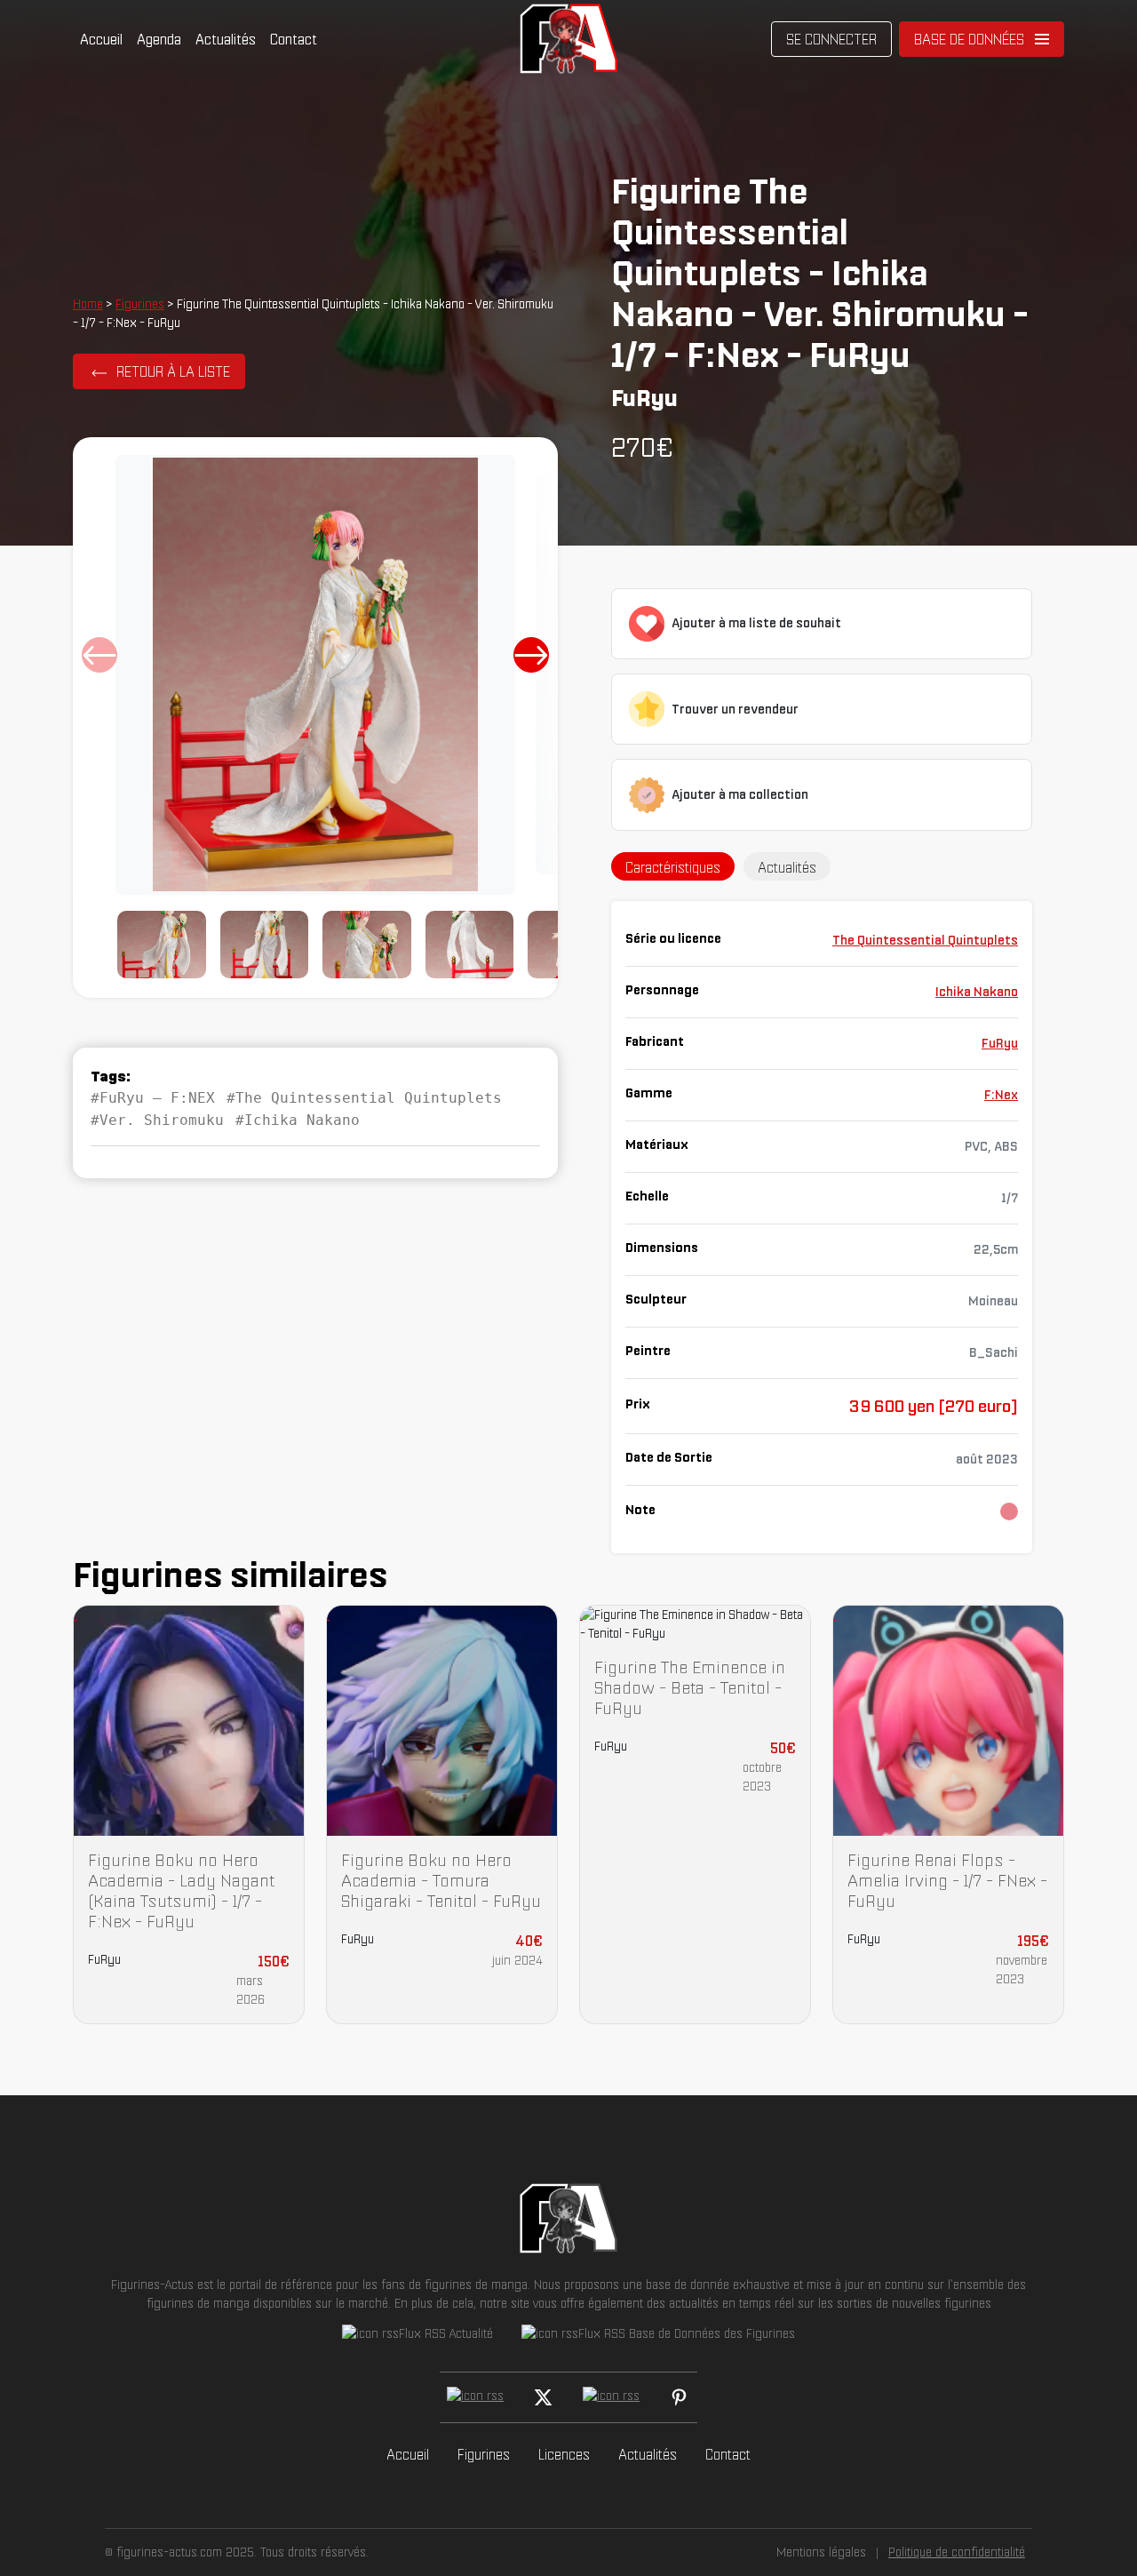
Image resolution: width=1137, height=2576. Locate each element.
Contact (294, 39)
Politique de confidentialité (957, 2552)
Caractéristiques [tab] (673, 867)
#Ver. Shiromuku (157, 1120)
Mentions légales (821, 2552)
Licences (564, 2454)
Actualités (226, 39)
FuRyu (1000, 1043)
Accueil (101, 39)
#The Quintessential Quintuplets (364, 1098)
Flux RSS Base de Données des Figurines (687, 2333)
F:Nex (1001, 1095)
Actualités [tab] (787, 867)
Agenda (159, 39)
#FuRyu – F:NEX (153, 1098)
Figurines (140, 304)
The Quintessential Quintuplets (925, 940)
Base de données (969, 39)
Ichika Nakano (977, 992)
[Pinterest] (679, 2397)
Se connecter (831, 39)
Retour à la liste (173, 371)
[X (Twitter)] (543, 2397)
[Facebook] (475, 2397)
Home (88, 304)
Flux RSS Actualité (446, 2333)
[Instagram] (611, 2397)
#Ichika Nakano (298, 1120)
